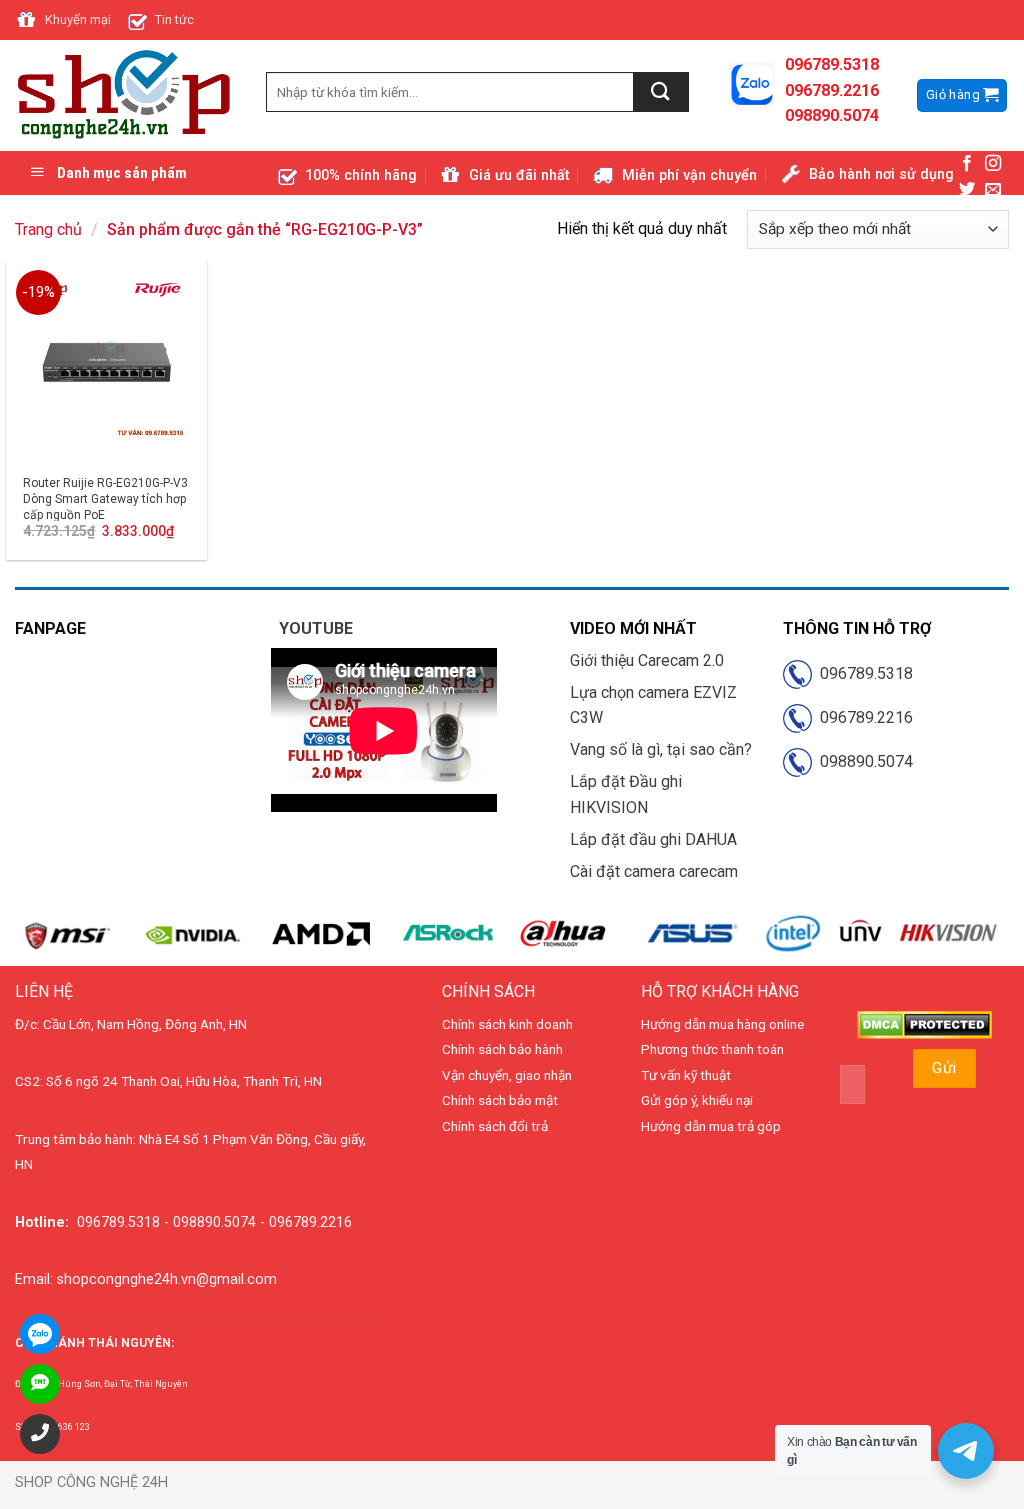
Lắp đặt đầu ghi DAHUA (653, 839)
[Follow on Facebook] (967, 164)
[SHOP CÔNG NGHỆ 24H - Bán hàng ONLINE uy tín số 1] (125, 96)
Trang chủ (48, 229)
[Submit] (661, 92)
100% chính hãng (361, 175)
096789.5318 (862, 673)
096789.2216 (862, 717)
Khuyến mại (78, 19)
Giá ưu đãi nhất (519, 175)
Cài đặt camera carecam (654, 871)
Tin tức (174, 19)
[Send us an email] (993, 190)
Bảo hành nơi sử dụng (881, 174)
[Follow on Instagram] (993, 164)
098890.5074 (862, 761)
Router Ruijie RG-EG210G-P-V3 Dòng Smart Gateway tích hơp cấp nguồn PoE (105, 498)
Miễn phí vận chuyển (689, 175)
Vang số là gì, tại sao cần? (661, 749)
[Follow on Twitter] (967, 190)
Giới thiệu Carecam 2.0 (647, 660)
